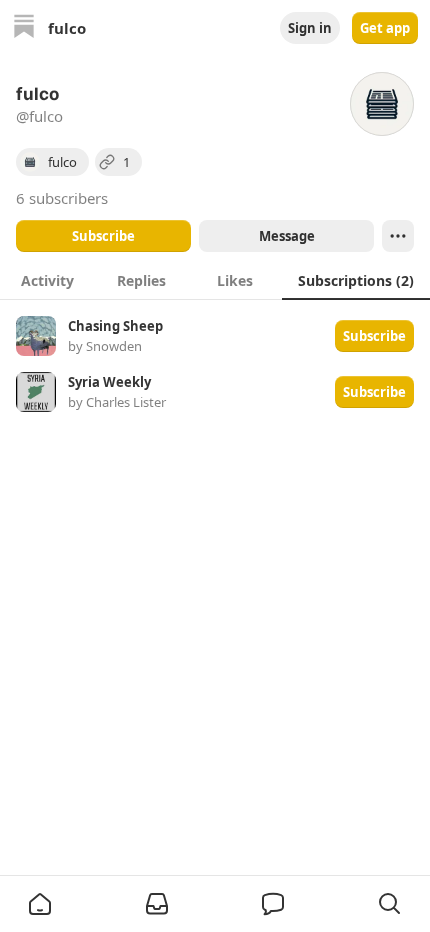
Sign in (310, 28)
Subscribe (103, 236)
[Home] (24, 28)
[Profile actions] (398, 236)
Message (287, 236)
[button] (40, 904)
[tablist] (215, 280)
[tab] (47, 280)
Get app (385, 28)
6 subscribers (62, 198)
